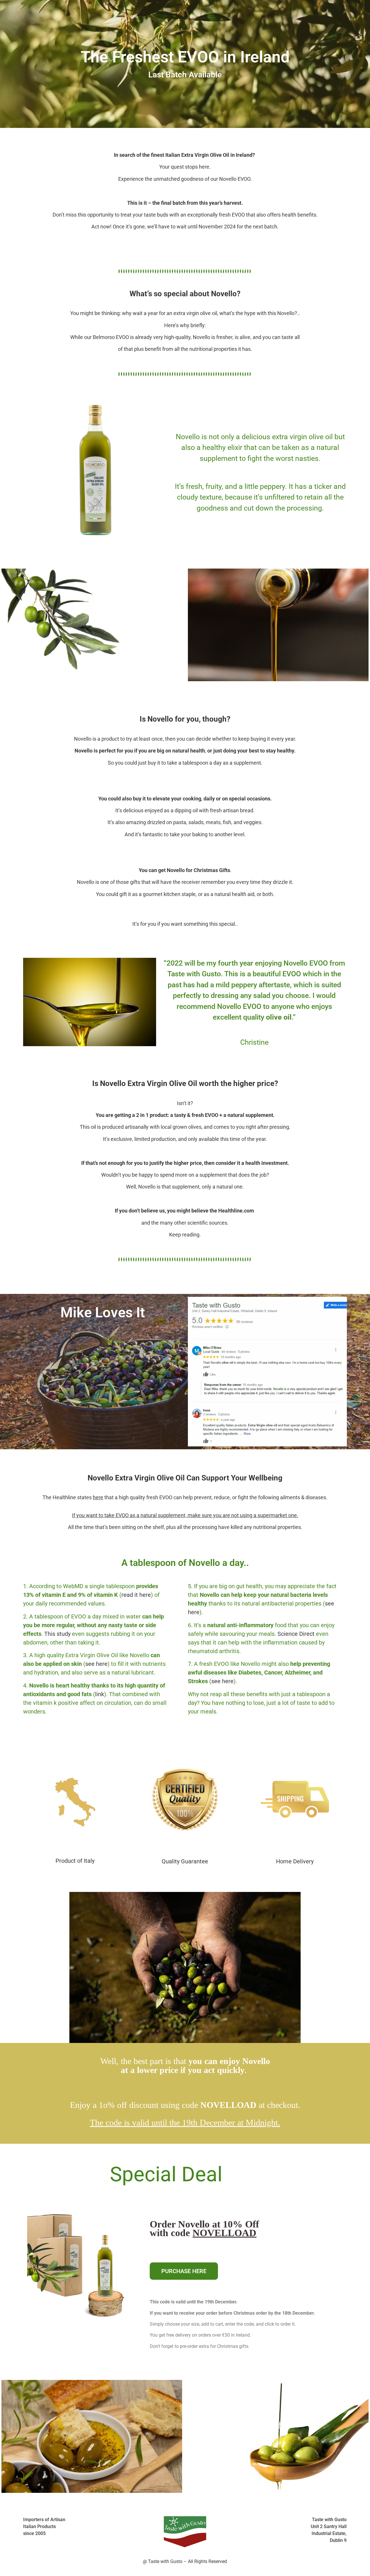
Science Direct (296, 1634)
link (100, 1694)
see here (96, 1664)
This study (57, 1634)
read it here (136, 1595)
